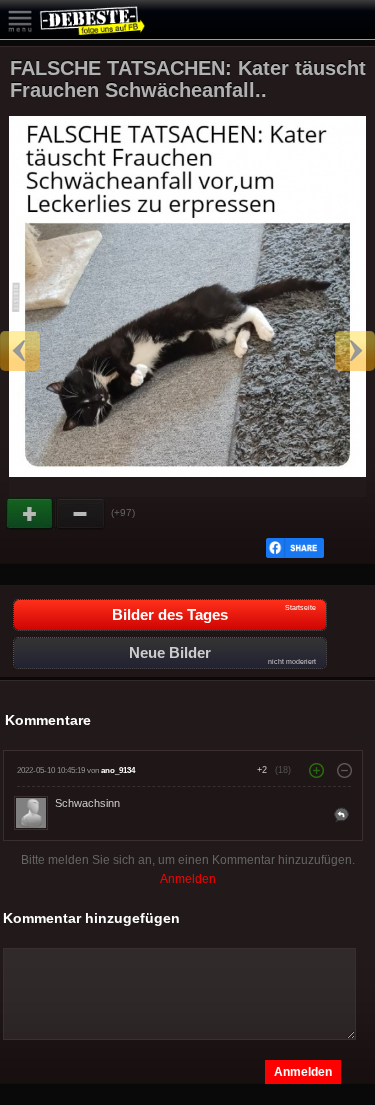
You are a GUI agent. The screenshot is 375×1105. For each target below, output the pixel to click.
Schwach (81, 514)
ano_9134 (118, 770)
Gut (31, 514)
